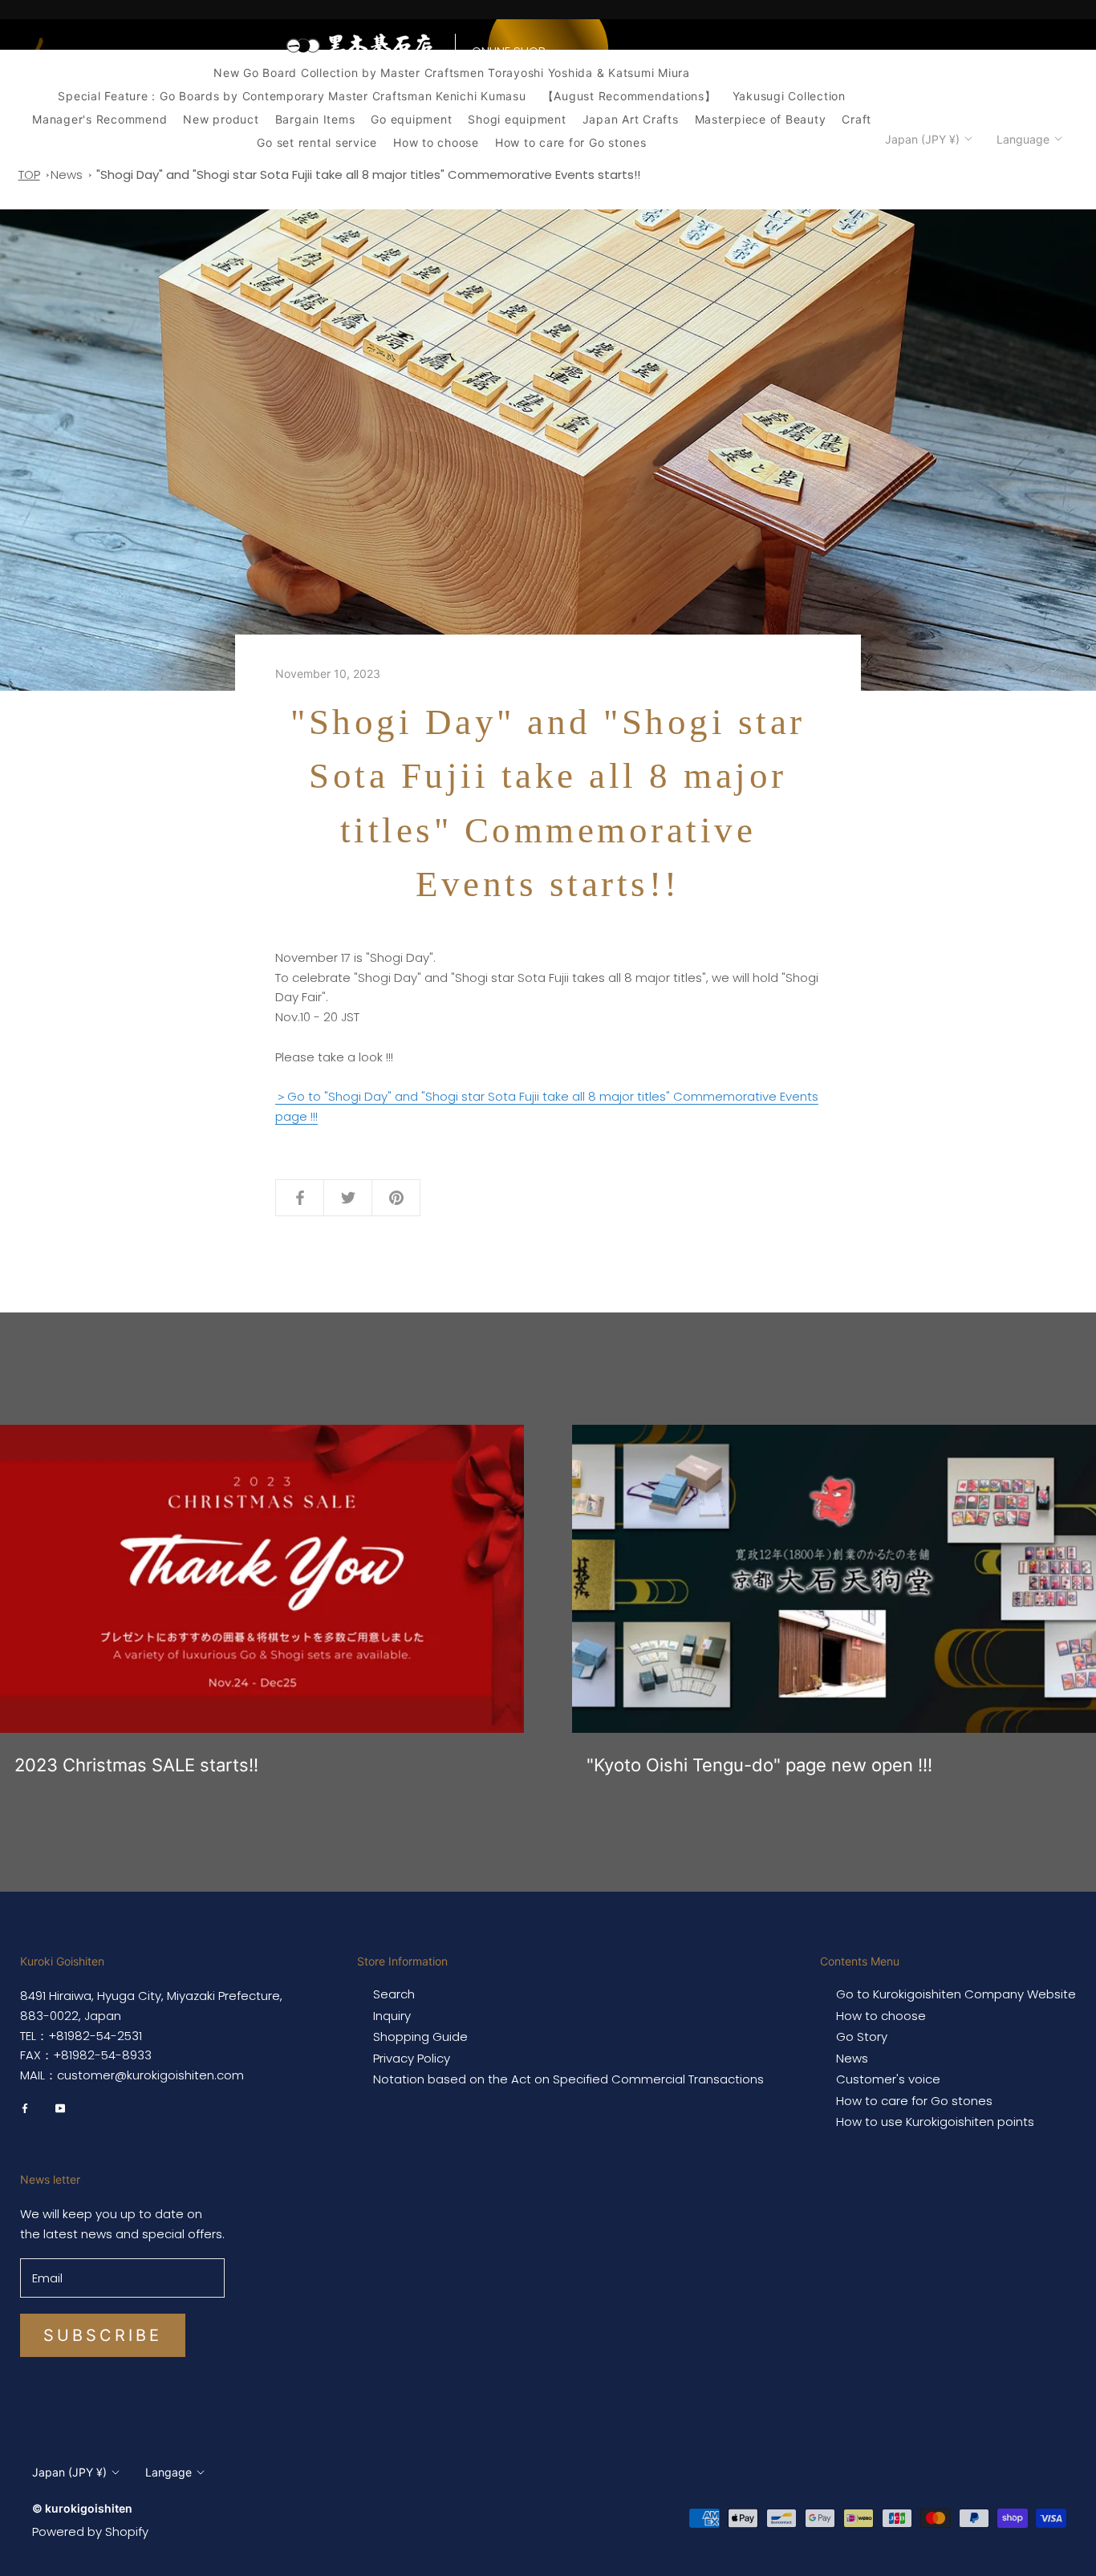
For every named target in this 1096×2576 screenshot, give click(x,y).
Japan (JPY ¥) (922, 139)
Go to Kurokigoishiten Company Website (956, 1994)
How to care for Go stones (571, 142)
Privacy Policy (412, 2059)
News (883, 67)
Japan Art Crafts (631, 119)
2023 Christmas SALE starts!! (136, 1765)
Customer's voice (888, 2079)
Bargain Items (315, 119)
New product (221, 119)
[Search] (1018, 67)
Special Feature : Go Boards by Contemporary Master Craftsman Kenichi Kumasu (292, 96)
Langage (168, 2472)
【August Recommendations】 (629, 96)
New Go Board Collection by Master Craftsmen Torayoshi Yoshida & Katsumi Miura (452, 73)
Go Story (930, 67)
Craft (857, 119)
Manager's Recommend (99, 119)
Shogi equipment (517, 119)
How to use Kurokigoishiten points (935, 2122)
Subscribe (103, 2335)
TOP (29, 174)
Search (394, 1994)
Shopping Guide (420, 2037)
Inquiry (840, 67)
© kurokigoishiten (82, 2508)
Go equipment (411, 119)
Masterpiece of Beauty (761, 119)
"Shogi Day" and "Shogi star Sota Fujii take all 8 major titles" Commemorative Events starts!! (368, 174)
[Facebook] (25, 2107)
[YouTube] (60, 2107)
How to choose (436, 142)
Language (1023, 139)
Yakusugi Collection (789, 96)
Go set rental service (317, 142)
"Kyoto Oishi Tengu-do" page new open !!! (759, 1765)
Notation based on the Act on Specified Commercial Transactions (568, 2079)
